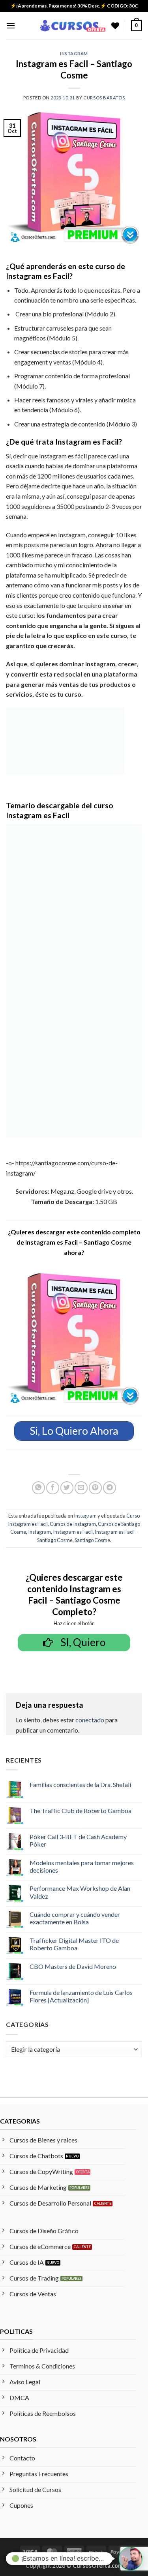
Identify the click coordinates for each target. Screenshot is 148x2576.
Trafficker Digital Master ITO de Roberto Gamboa (74, 1944)
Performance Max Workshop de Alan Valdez (80, 1892)
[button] (11, 25)
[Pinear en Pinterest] (95, 1488)
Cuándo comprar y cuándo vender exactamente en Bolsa (75, 1918)
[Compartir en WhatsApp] (38, 1488)
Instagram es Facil (73, 1532)
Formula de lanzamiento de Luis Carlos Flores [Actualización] (81, 1996)
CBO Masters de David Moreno (73, 1966)
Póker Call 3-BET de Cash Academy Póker (78, 1840)
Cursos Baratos (104, 98)
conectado (90, 1720)
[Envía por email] (81, 1488)
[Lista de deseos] (115, 26)
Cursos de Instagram (73, 1524)
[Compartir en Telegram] (110, 1488)
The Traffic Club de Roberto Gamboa (81, 1810)
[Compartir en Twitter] (67, 1488)
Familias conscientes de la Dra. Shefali (80, 1784)
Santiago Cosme (92, 1540)
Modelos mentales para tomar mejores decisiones (82, 1866)
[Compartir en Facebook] (53, 1488)
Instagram (74, 53)
